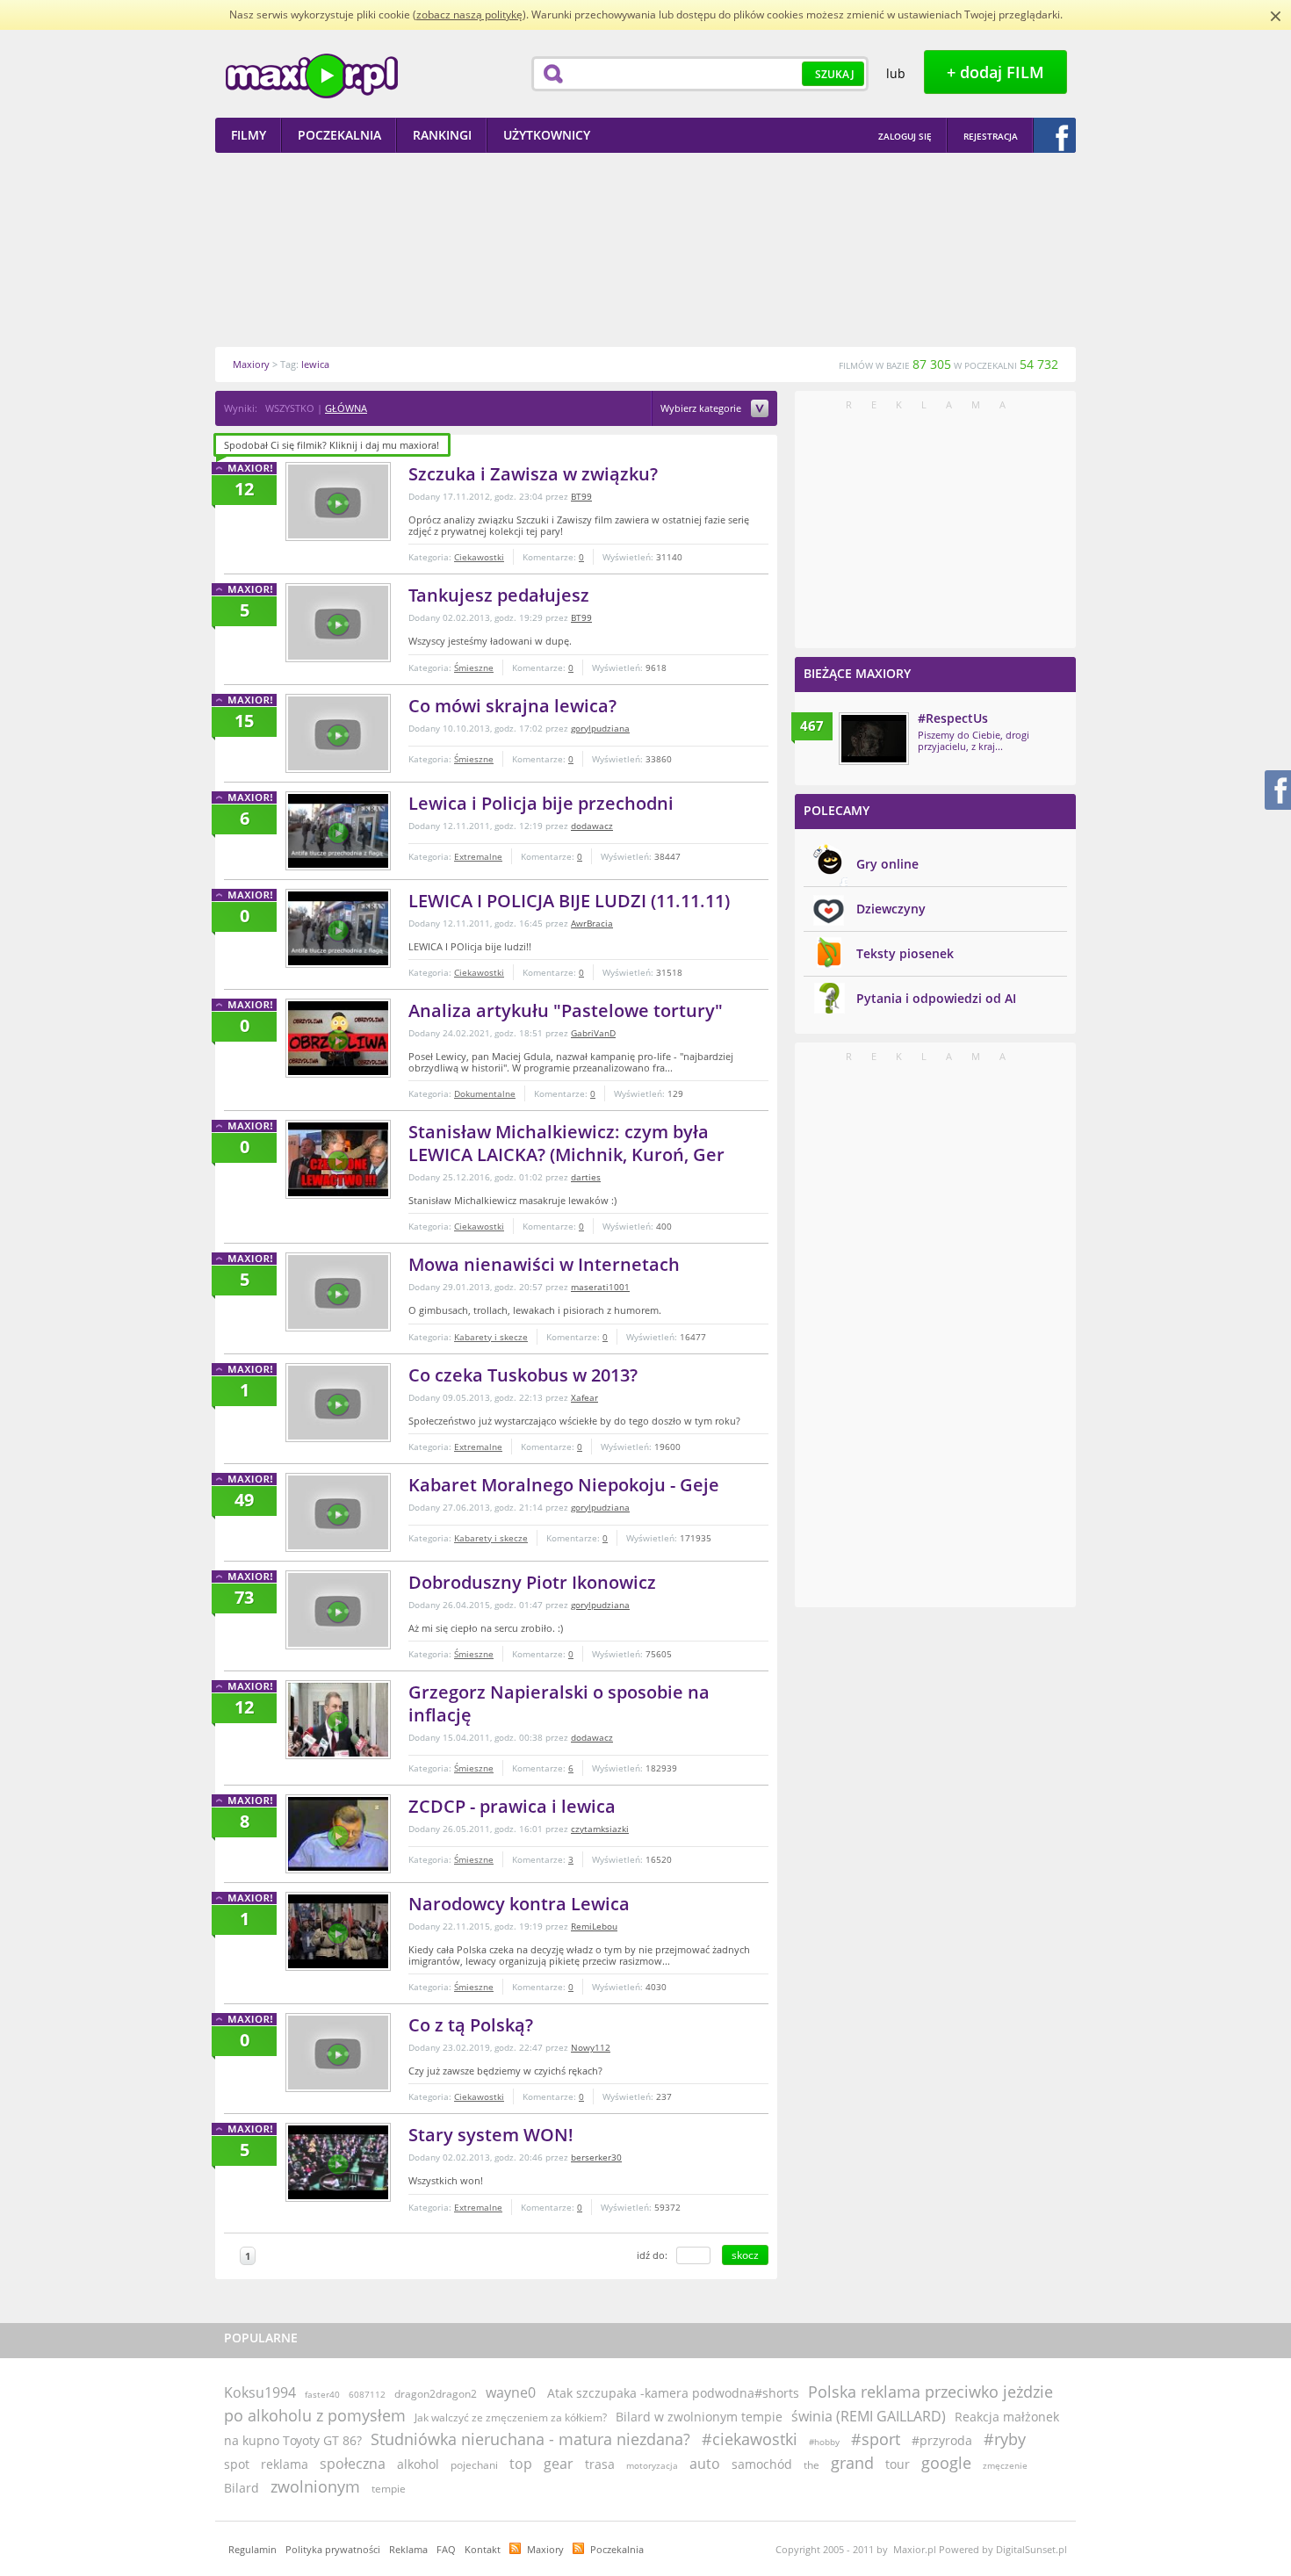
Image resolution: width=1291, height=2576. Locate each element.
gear (559, 2464)
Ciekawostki (479, 557)
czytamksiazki (600, 1829)
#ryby (1005, 2439)
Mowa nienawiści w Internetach (544, 1264)
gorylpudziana (600, 728)
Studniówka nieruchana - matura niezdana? (530, 2439)
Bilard (242, 2488)
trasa (600, 2464)
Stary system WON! (491, 2135)
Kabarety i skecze (491, 1337)
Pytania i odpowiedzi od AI (936, 998)
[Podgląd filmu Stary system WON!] (338, 2162)
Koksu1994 (260, 2392)
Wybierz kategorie (702, 409)
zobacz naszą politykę (469, 14)
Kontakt (483, 2549)
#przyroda (942, 2440)
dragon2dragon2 (436, 2394)
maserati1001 (600, 1287)
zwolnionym (315, 2486)
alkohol (418, 2464)
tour (898, 2464)
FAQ (446, 2549)
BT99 (581, 496)
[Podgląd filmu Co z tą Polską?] (338, 2053)
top (521, 2464)
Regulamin (252, 2549)
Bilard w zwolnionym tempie (699, 2417)
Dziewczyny (891, 909)
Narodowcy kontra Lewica (519, 1904)
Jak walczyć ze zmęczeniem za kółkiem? (511, 2417)
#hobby (824, 2442)
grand (852, 2463)
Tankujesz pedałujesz (499, 595)
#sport (876, 2439)
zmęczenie (1005, 2465)
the (811, 2465)
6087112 (367, 2394)
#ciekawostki (750, 2439)
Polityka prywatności (333, 2549)
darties (586, 1177)
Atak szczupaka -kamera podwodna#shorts (673, 2393)
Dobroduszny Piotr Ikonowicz (532, 1582)
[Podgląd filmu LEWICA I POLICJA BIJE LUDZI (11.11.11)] (338, 928)
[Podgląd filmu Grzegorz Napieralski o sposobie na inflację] (338, 1720)
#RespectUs (953, 718)
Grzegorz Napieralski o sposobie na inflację (559, 1703)
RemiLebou (594, 1926)
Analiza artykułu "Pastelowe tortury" (566, 1010)
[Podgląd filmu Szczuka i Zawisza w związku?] (338, 501)
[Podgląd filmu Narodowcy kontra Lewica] (338, 1931)
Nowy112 (591, 2047)
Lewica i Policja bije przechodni (541, 803)
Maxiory (545, 2549)
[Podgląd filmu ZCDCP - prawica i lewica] (338, 1834)
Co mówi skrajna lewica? (512, 706)
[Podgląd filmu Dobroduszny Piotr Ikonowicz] (338, 1610)
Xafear (584, 1397)
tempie (389, 2489)
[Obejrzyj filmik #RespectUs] (874, 739)
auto (705, 2464)
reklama (285, 2464)
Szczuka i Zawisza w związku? (533, 474)
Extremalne (478, 856)
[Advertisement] (645, 249)
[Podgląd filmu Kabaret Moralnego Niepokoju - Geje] (338, 1512)
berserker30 (596, 2157)
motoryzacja (652, 2465)
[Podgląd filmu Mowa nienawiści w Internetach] (338, 1292)
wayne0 (511, 2392)
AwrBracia (592, 923)
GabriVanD (593, 1033)
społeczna (353, 2464)
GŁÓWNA (346, 408)
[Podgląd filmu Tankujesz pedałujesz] (338, 623)
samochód (762, 2464)
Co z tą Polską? (471, 2025)
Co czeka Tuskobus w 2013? (523, 1375)
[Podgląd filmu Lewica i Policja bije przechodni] (338, 831)
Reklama (408, 2549)
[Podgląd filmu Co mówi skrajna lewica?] (338, 733)
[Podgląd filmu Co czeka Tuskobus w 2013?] (338, 1403)
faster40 (322, 2394)
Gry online (887, 864)
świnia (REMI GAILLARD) (869, 2416)
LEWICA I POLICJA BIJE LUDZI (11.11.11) (569, 901)
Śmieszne (474, 667)
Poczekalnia (617, 2549)
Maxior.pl (312, 76)
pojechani (474, 2465)
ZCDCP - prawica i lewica (512, 1806)
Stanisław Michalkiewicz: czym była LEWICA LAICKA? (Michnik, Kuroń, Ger (566, 1143)
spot (237, 2464)
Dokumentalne (485, 1093)
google (946, 2463)
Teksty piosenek (905, 953)
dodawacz (592, 826)
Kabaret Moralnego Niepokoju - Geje (564, 1485)
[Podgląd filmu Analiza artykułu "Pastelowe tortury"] (338, 1038)
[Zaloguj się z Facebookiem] (1055, 135)
